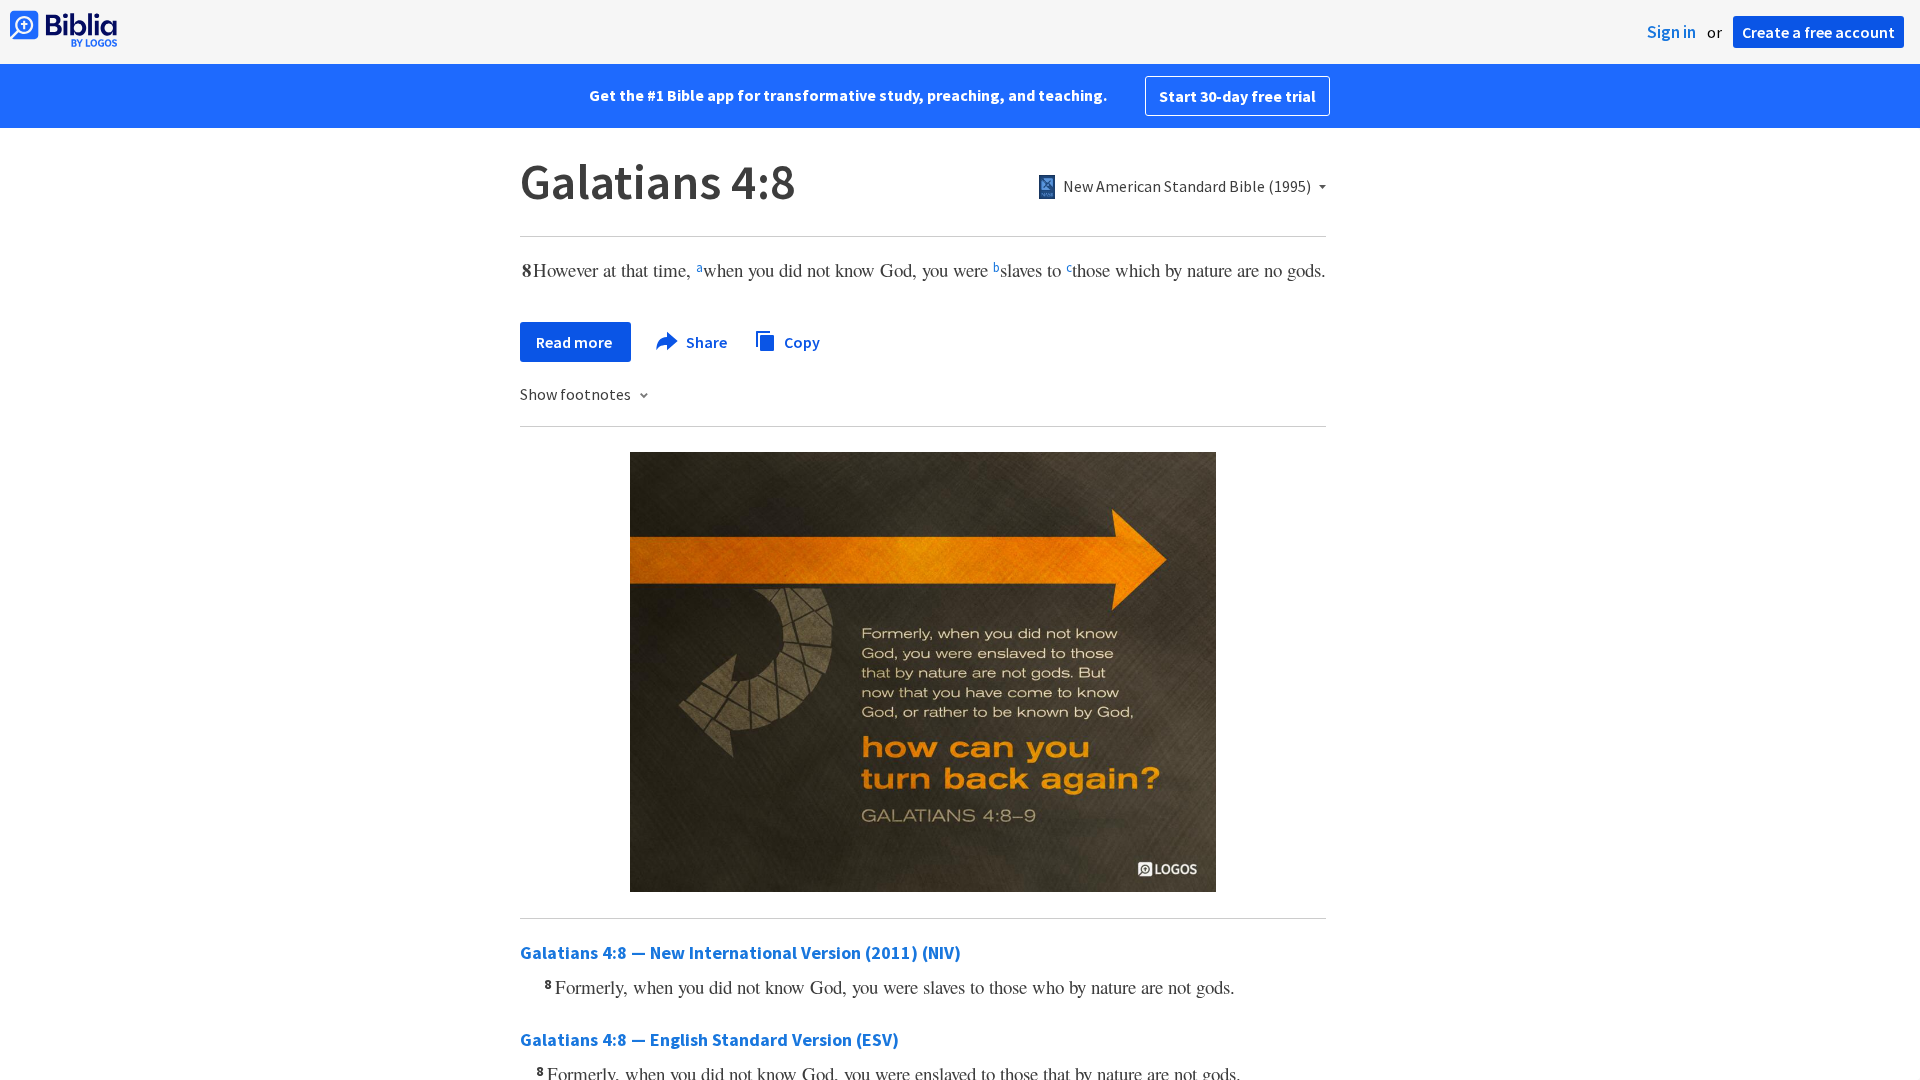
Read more (575, 342)
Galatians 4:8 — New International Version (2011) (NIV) (740, 952)
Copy (800, 341)
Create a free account (1818, 32)
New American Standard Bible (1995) (1187, 187)
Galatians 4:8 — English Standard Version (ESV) (709, 1039)
